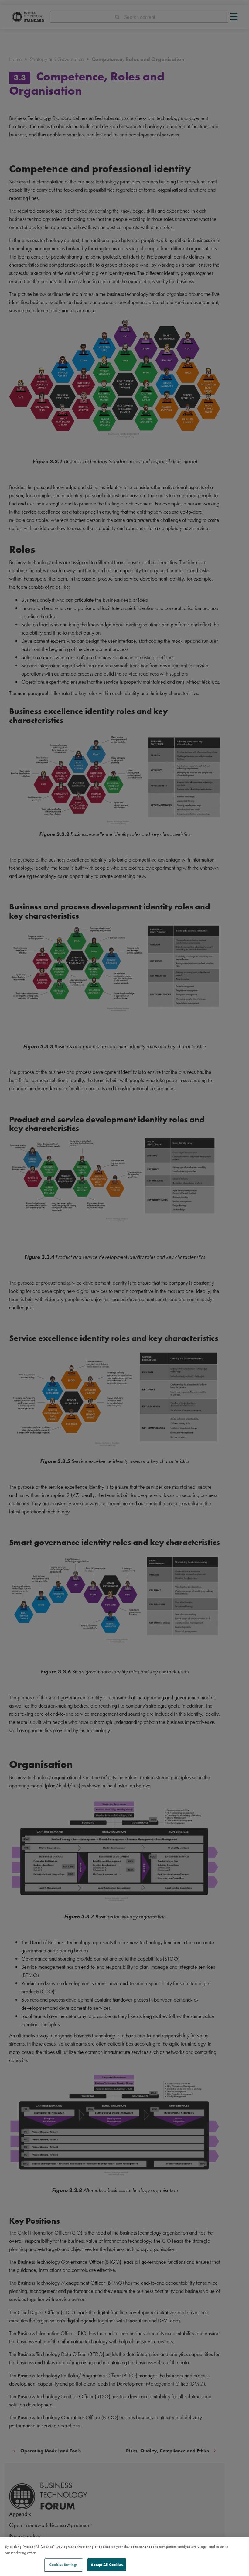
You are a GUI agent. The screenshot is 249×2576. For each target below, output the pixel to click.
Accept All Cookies (107, 2565)
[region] (124, 2557)
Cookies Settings (63, 2565)
